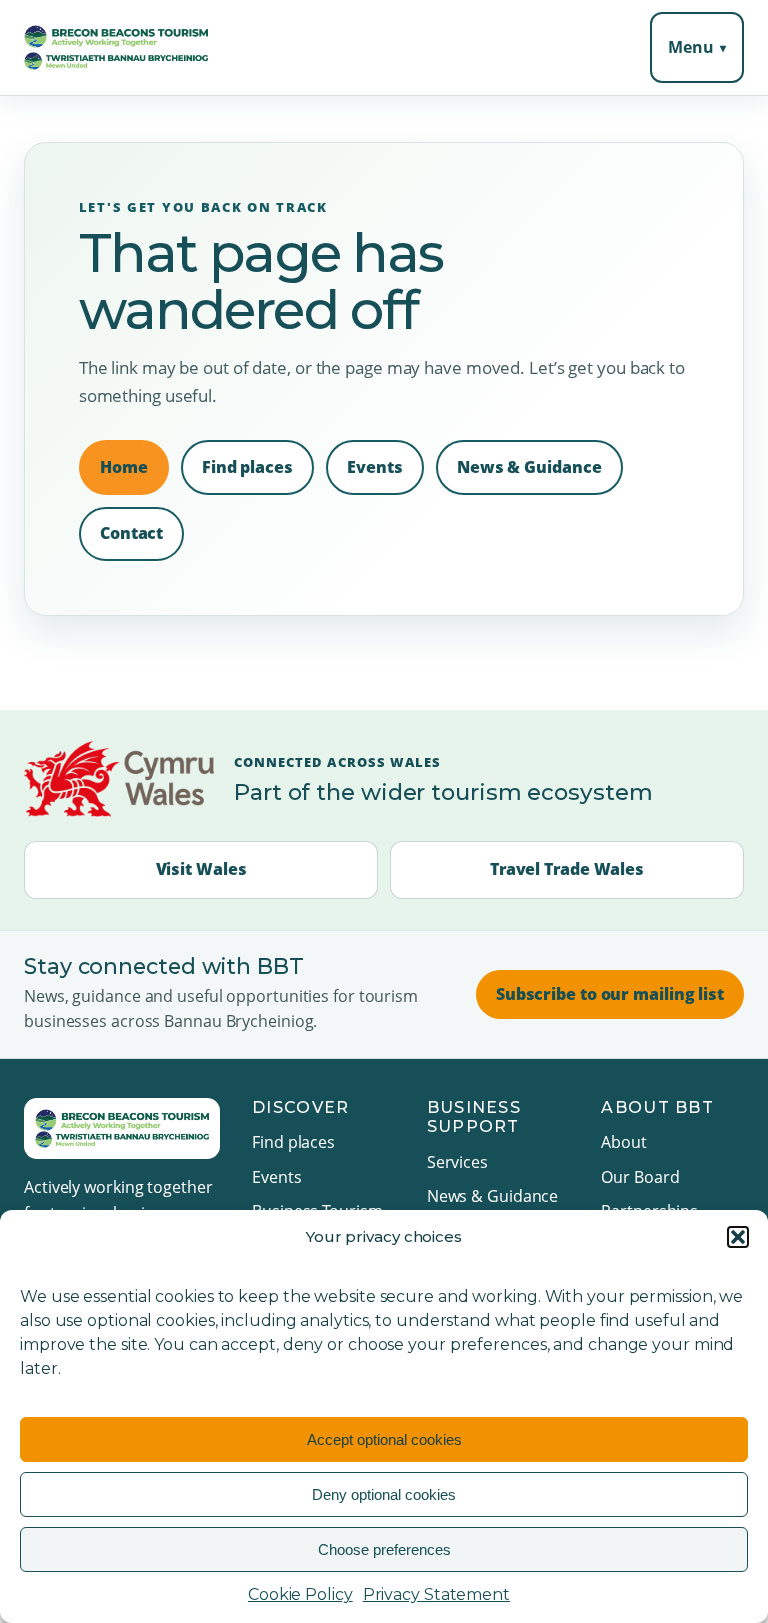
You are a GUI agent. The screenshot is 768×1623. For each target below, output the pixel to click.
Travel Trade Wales (567, 869)
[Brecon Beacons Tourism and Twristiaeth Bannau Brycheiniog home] (116, 47)
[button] (738, 1237)
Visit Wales (201, 869)
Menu (691, 47)
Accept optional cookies (384, 1439)
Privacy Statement (436, 1594)
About (624, 1142)
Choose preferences (384, 1549)
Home (124, 467)
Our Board (640, 1177)
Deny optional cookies (384, 1494)
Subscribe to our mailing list (610, 994)
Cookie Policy (300, 1594)
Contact (131, 533)
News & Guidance (529, 467)
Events (374, 467)
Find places (247, 467)
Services (457, 1162)
